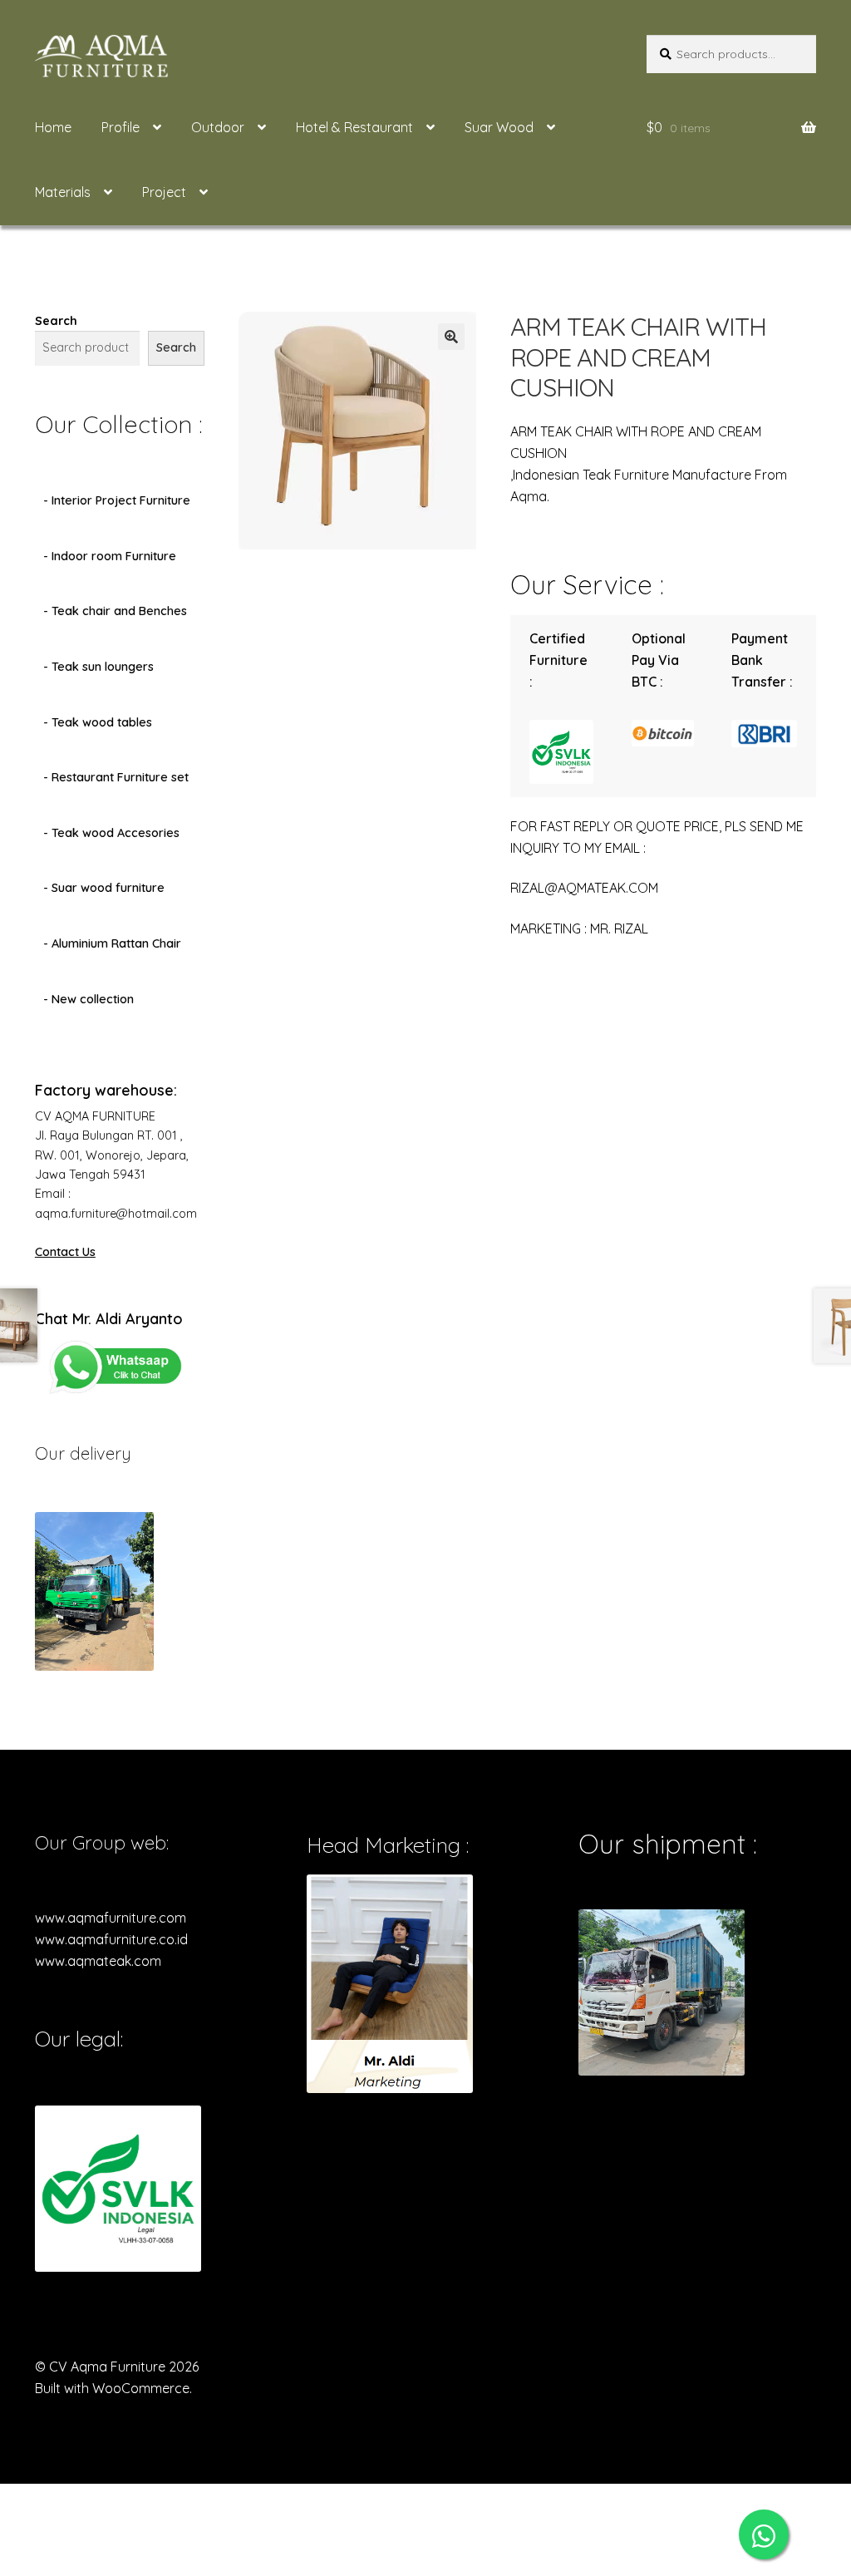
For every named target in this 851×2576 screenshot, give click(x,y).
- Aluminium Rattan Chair (112, 943)
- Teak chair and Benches (115, 611)
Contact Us (65, 1252)
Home (53, 127)
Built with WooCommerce (112, 2388)
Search (56, 321)
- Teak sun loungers (98, 667)
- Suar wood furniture (104, 888)
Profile (121, 127)
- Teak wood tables (98, 722)
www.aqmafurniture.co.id (111, 1939)
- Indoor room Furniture (110, 556)
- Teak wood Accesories (111, 833)
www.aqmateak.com (98, 1961)
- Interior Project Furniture (117, 500)
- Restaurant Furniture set (116, 777)
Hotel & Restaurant (354, 127)
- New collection (89, 999)
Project (164, 192)
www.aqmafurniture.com (111, 1918)
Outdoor (218, 127)
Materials (63, 192)
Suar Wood (499, 127)
